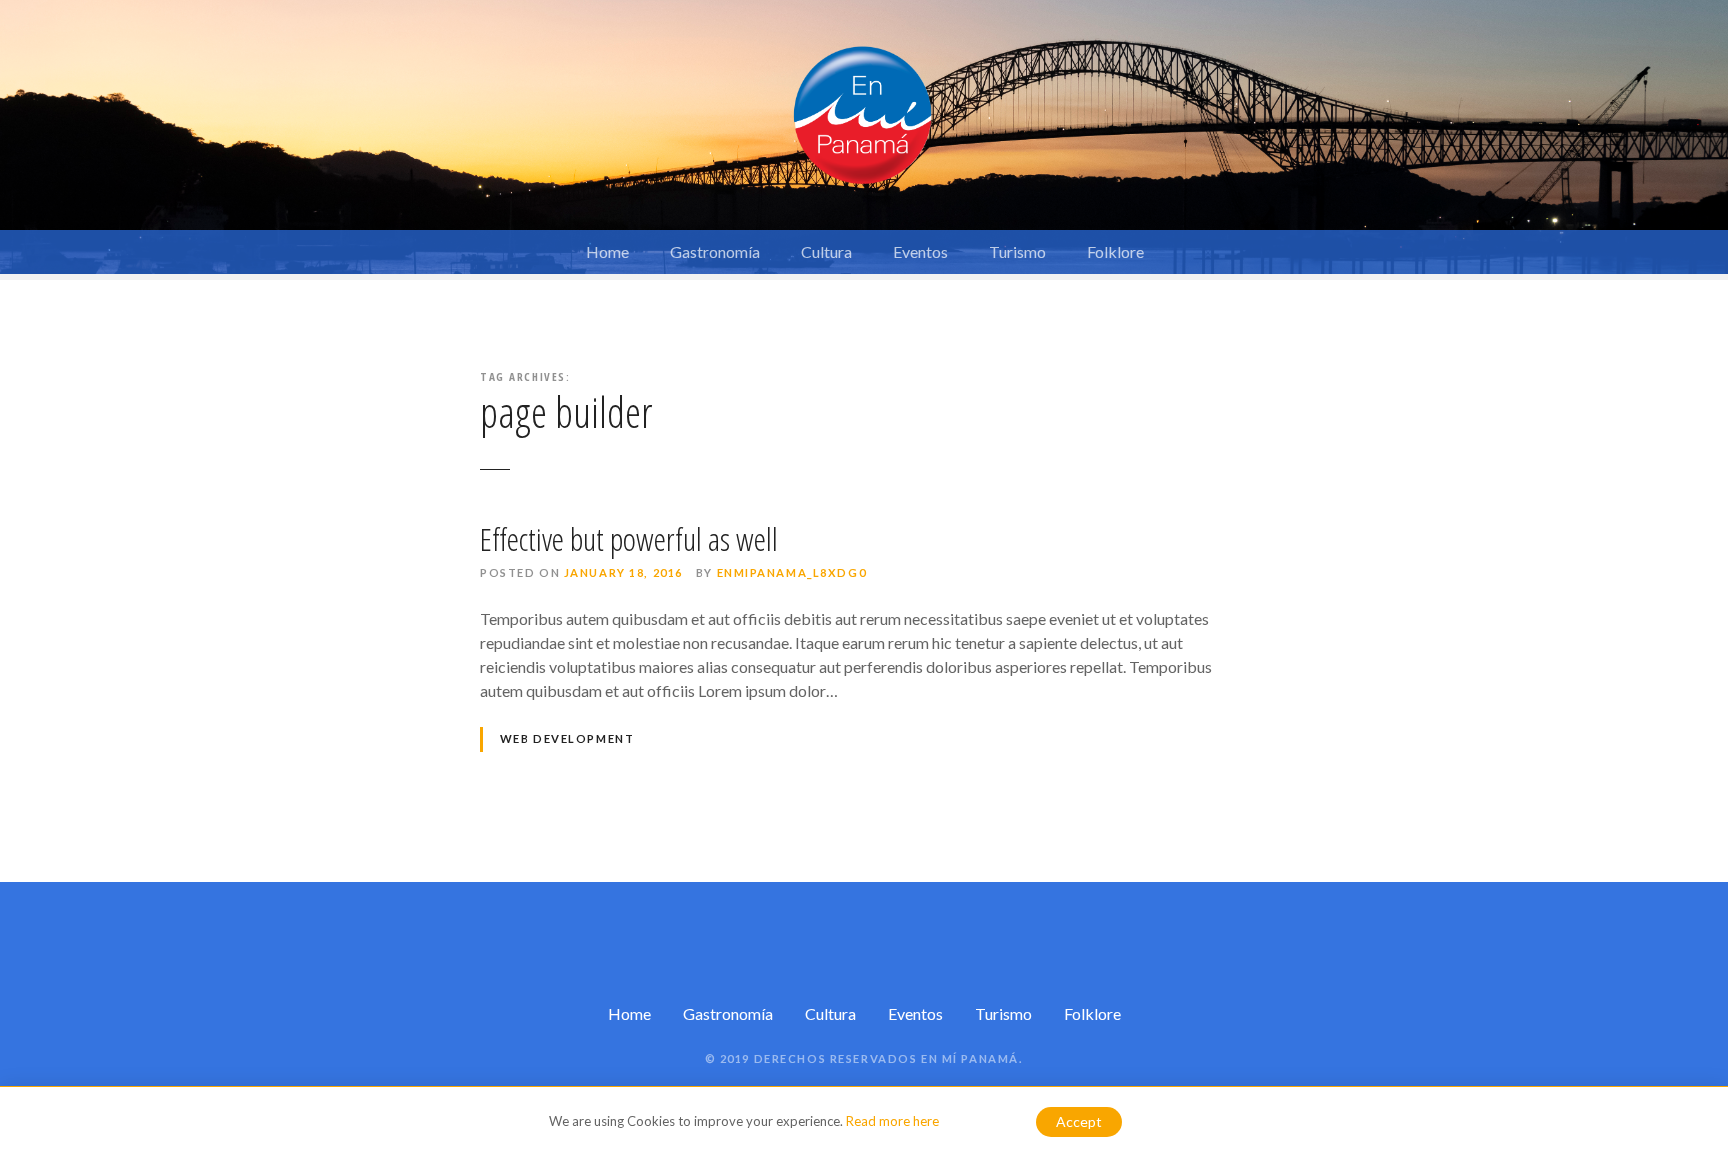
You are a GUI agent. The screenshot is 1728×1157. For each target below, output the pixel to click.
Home (607, 251)
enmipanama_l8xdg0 (792, 572)
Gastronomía (715, 251)
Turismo (1017, 251)
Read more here (892, 1121)
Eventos (920, 251)
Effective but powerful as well (629, 538)
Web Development (567, 738)
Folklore (1115, 251)
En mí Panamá (970, 1058)
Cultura (826, 251)
